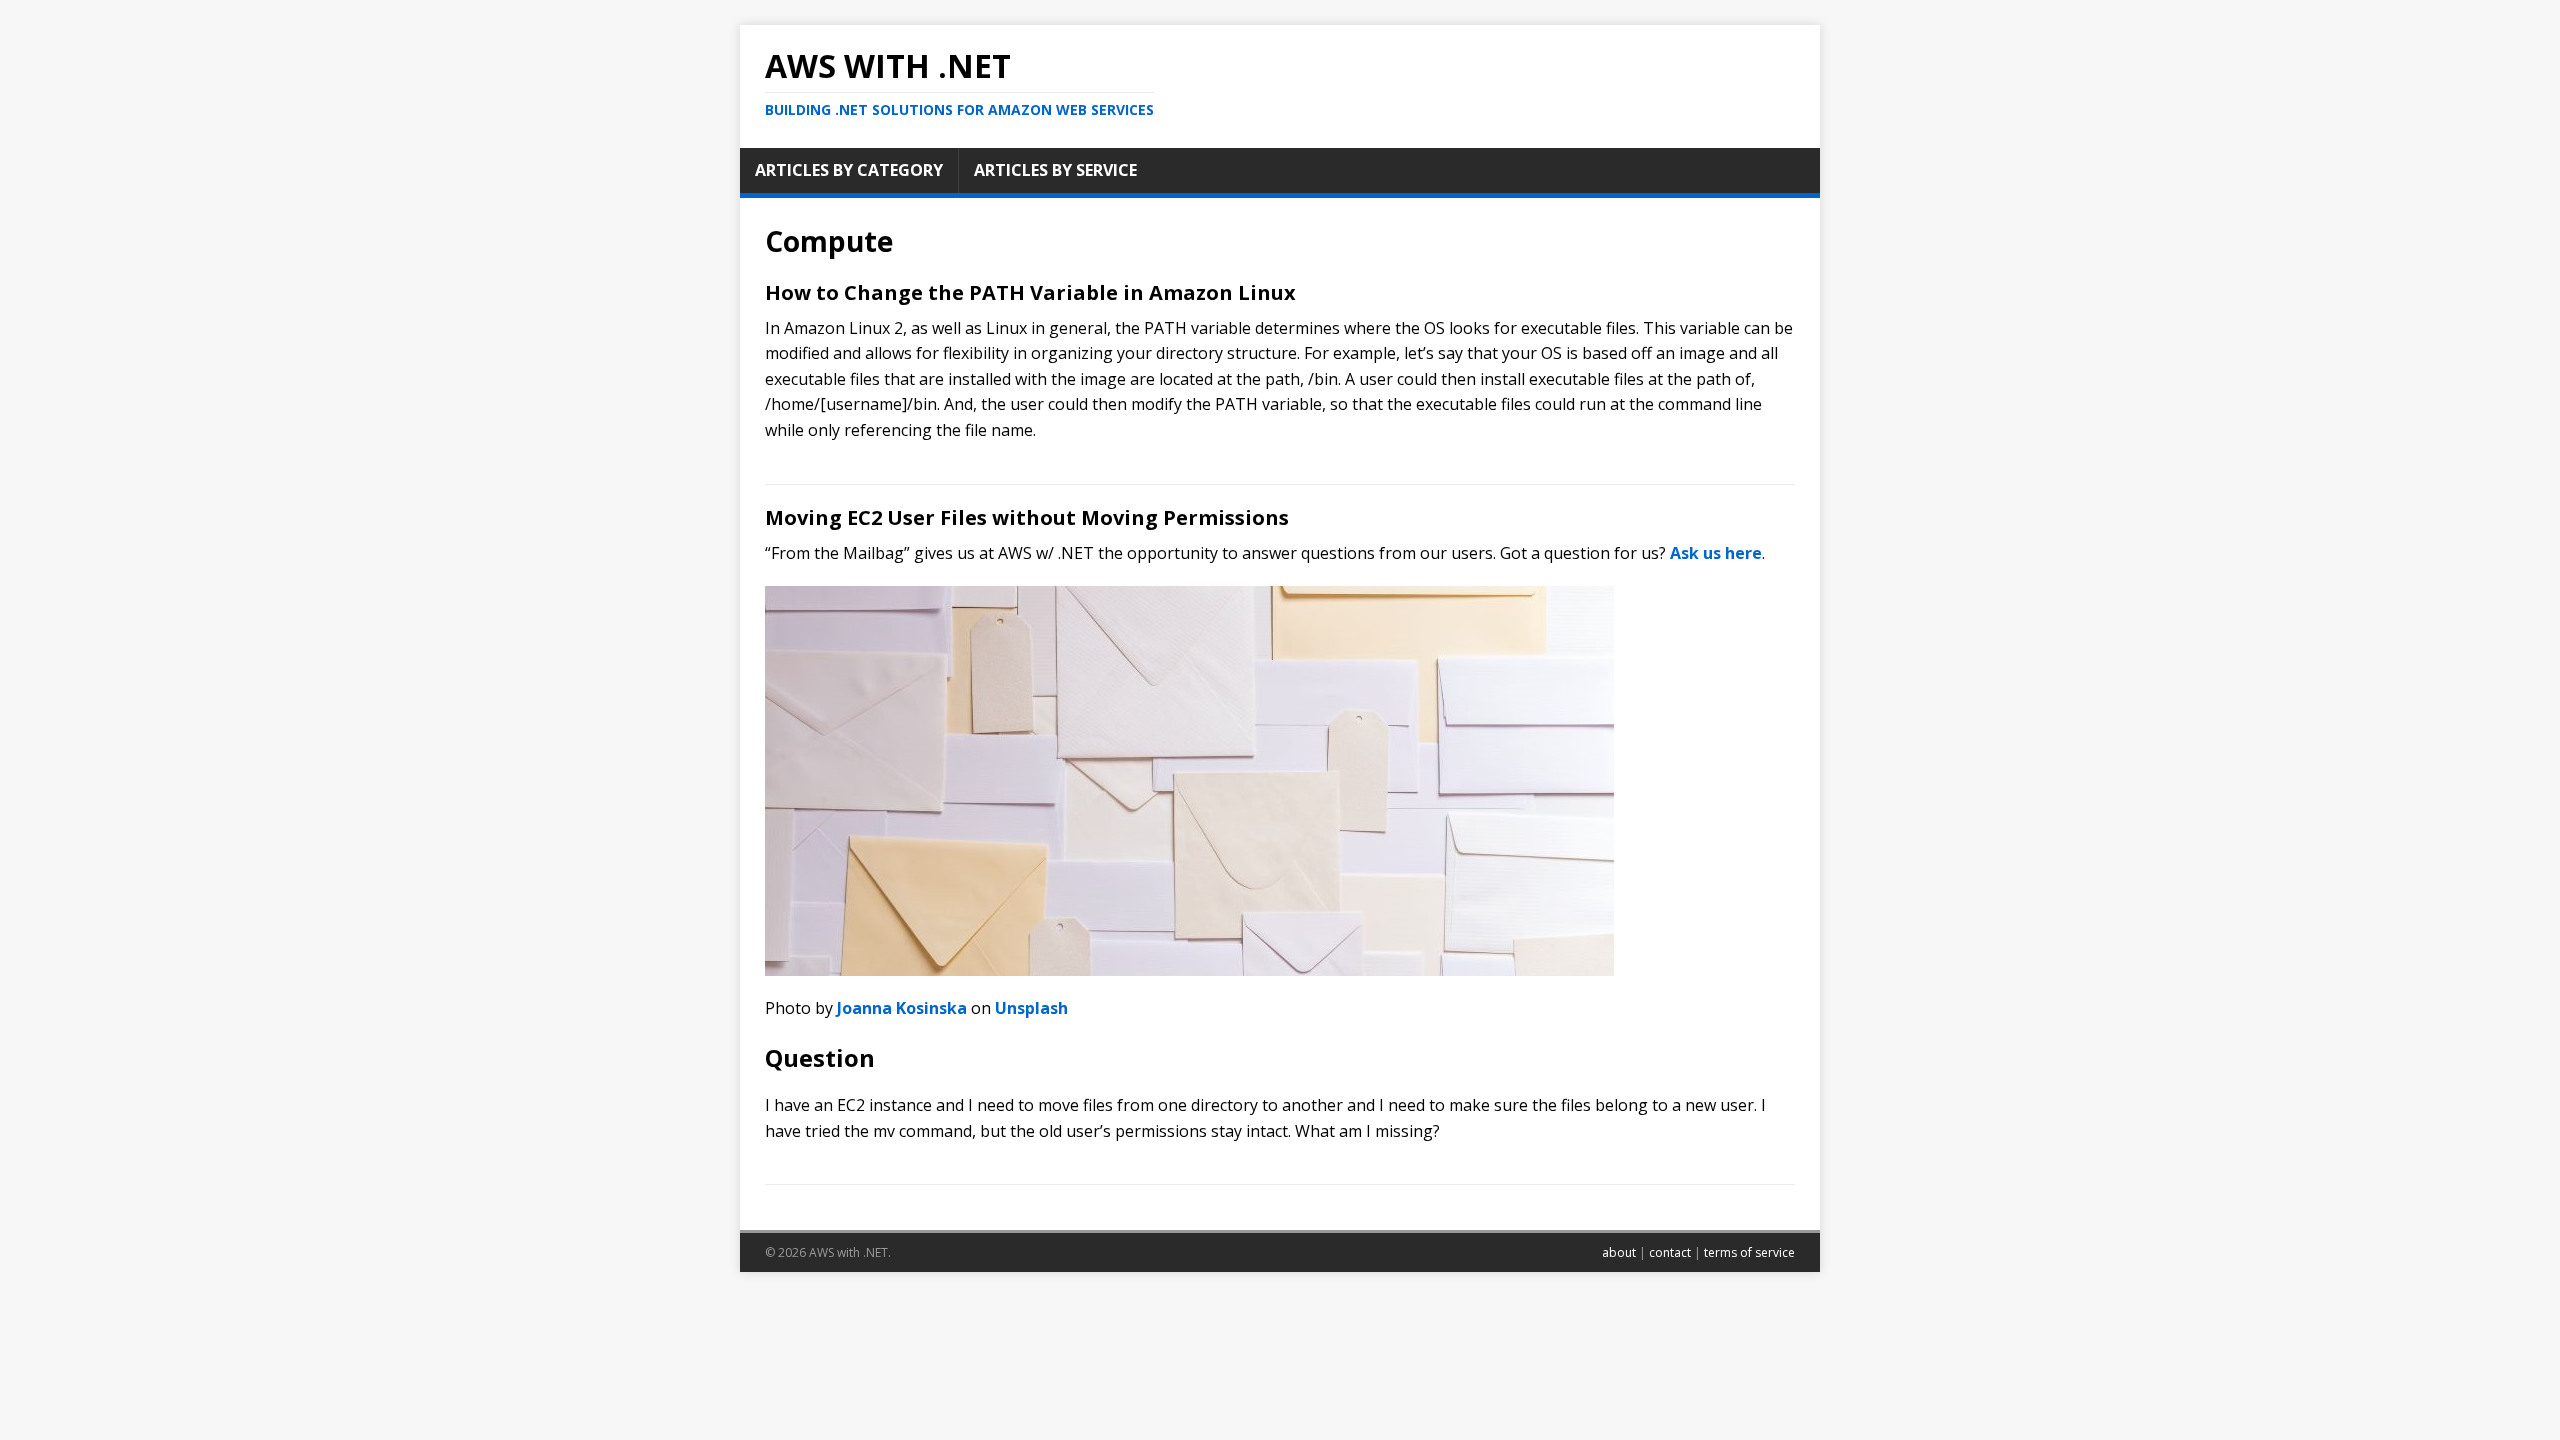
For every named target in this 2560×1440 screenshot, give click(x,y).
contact (1670, 1252)
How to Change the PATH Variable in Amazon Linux (1030, 292)
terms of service (1749, 1252)
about (1619, 1252)
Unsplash (1031, 1008)
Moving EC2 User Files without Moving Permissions (1027, 517)
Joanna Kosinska (902, 1008)
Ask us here (1716, 553)
